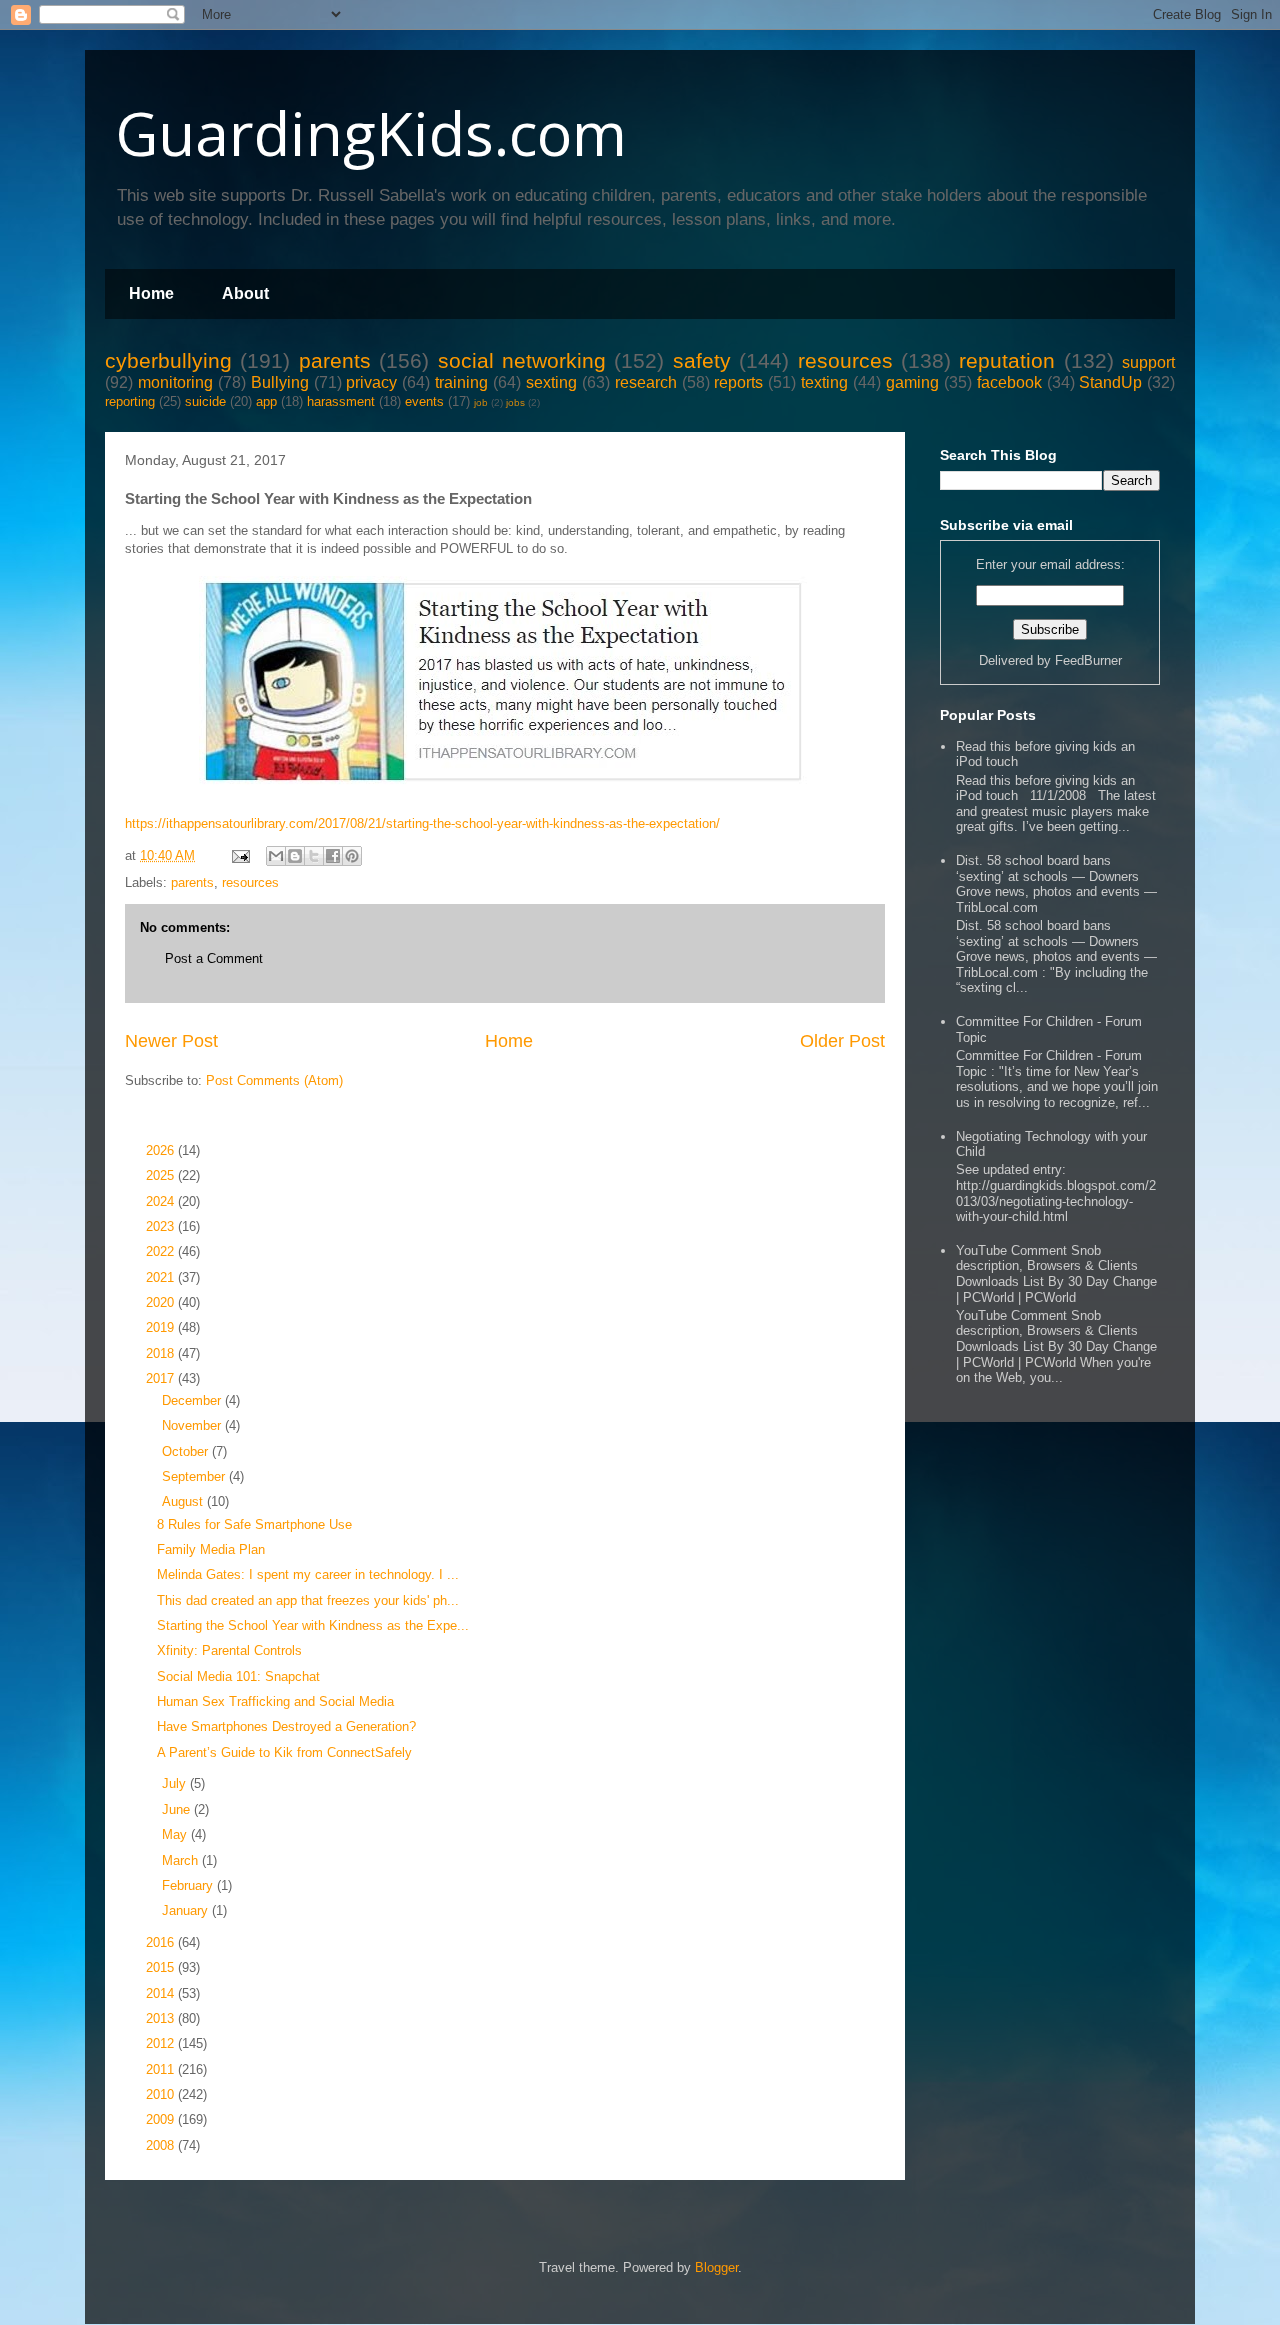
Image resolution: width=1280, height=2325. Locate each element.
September (195, 1476)
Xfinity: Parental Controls (229, 1650)
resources (845, 360)
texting (824, 382)
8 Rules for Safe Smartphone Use (254, 1524)
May (176, 1834)
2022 (162, 1251)
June (178, 1809)
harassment (341, 401)
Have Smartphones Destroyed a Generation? (286, 1726)
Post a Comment (214, 958)
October (187, 1451)
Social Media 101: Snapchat (238, 1676)
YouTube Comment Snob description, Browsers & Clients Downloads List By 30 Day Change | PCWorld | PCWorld (1056, 1274)
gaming (912, 382)
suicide (205, 401)
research (646, 382)
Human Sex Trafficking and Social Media (275, 1701)
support (1148, 362)
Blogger (716, 2267)
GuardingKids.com (371, 133)
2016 (162, 1942)
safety (702, 360)
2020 (162, 1302)
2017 (162, 1378)
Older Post (842, 1041)
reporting (130, 401)
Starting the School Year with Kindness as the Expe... (313, 1625)
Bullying (280, 382)
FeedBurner (1088, 660)
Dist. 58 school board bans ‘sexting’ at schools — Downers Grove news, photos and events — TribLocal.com (1056, 884)
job (481, 402)
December (193, 1400)
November (193, 1425)
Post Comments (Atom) (274, 1080)
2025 (162, 1175)
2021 (162, 1277)
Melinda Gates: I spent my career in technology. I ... (308, 1574)
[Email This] (276, 856)
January (187, 1910)
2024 (162, 1201)
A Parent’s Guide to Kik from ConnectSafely (284, 1752)
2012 (162, 2043)
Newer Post (171, 1041)
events (424, 401)
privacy (371, 382)
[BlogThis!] (295, 856)
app (266, 401)
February (189, 1885)
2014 (162, 1993)
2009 (162, 2119)
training (461, 382)
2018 (162, 1353)
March (182, 1860)
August (184, 1501)
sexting (551, 382)
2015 (162, 1967)
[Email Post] (239, 855)
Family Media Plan (211, 1549)
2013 (162, 2018)
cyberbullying (168, 360)
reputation (1007, 360)
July (176, 1783)
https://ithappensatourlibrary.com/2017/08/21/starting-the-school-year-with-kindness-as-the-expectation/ (422, 823)
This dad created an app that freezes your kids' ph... (308, 1600)
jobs (515, 402)
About (245, 293)
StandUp (1110, 382)
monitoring (175, 382)
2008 (162, 2145)
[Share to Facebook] (333, 856)
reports (738, 382)
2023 (162, 1226)
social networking (522, 360)
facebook (1009, 382)
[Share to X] (314, 856)
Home (151, 293)
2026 (162, 1150)
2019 (162, 1327)
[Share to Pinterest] (352, 856)
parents (335, 360)
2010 (162, 2094)
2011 (162, 2069)
